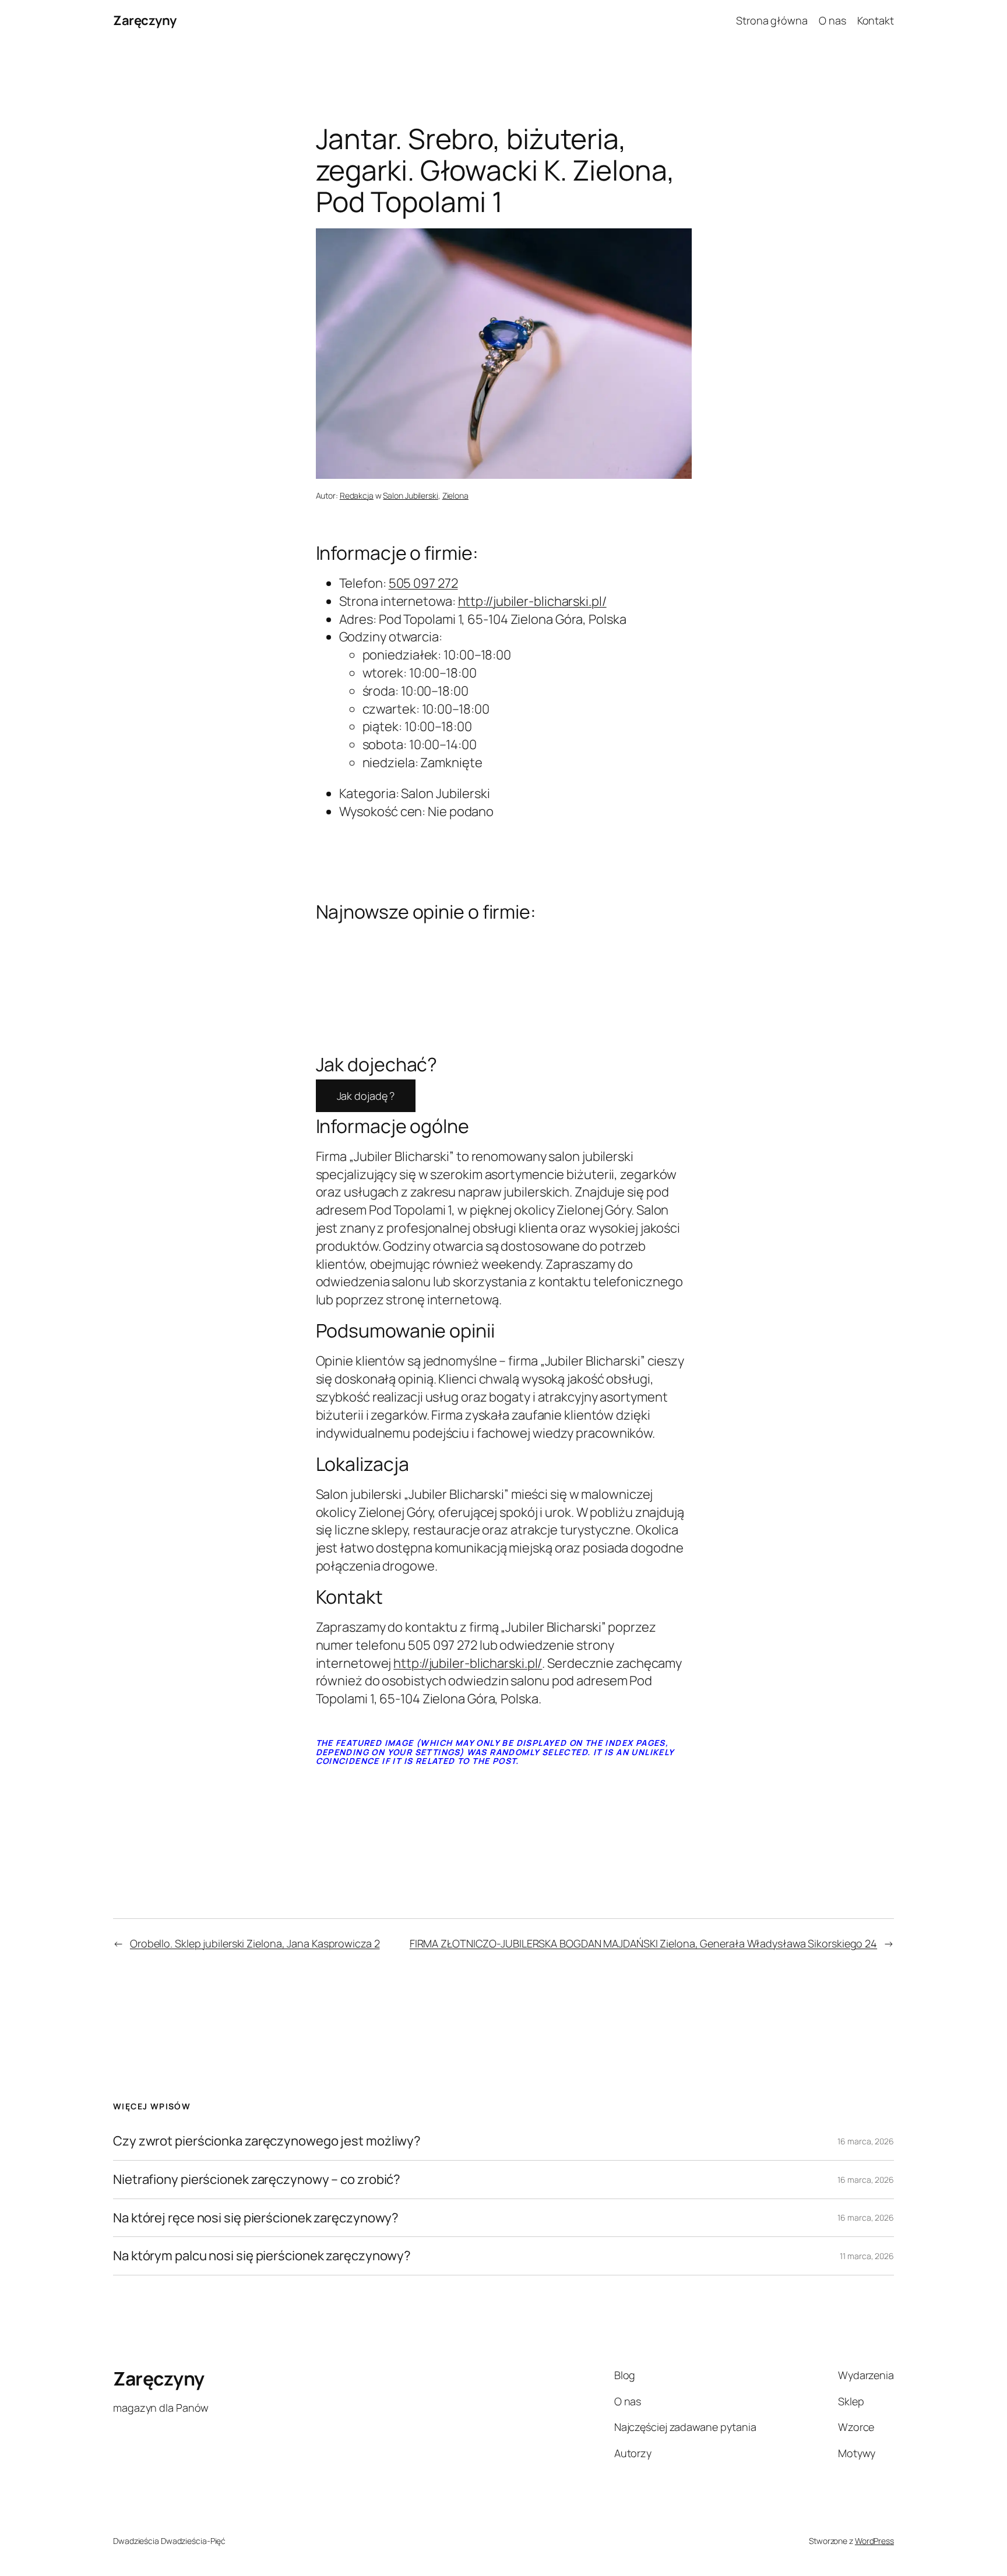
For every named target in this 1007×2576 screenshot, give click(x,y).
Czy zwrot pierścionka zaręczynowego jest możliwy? (267, 2141)
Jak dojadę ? (366, 1096)
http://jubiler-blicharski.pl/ (532, 601)
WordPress (874, 2541)
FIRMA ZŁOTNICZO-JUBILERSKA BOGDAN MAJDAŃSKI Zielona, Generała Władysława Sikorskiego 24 (643, 1943)
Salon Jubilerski (410, 495)
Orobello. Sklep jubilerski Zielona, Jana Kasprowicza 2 (255, 1943)
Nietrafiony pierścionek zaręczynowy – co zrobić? (257, 2180)
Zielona (455, 495)
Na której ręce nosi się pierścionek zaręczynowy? (256, 2218)
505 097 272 (423, 583)
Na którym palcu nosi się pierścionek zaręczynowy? (262, 2256)
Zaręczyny (145, 20)
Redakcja (357, 495)
